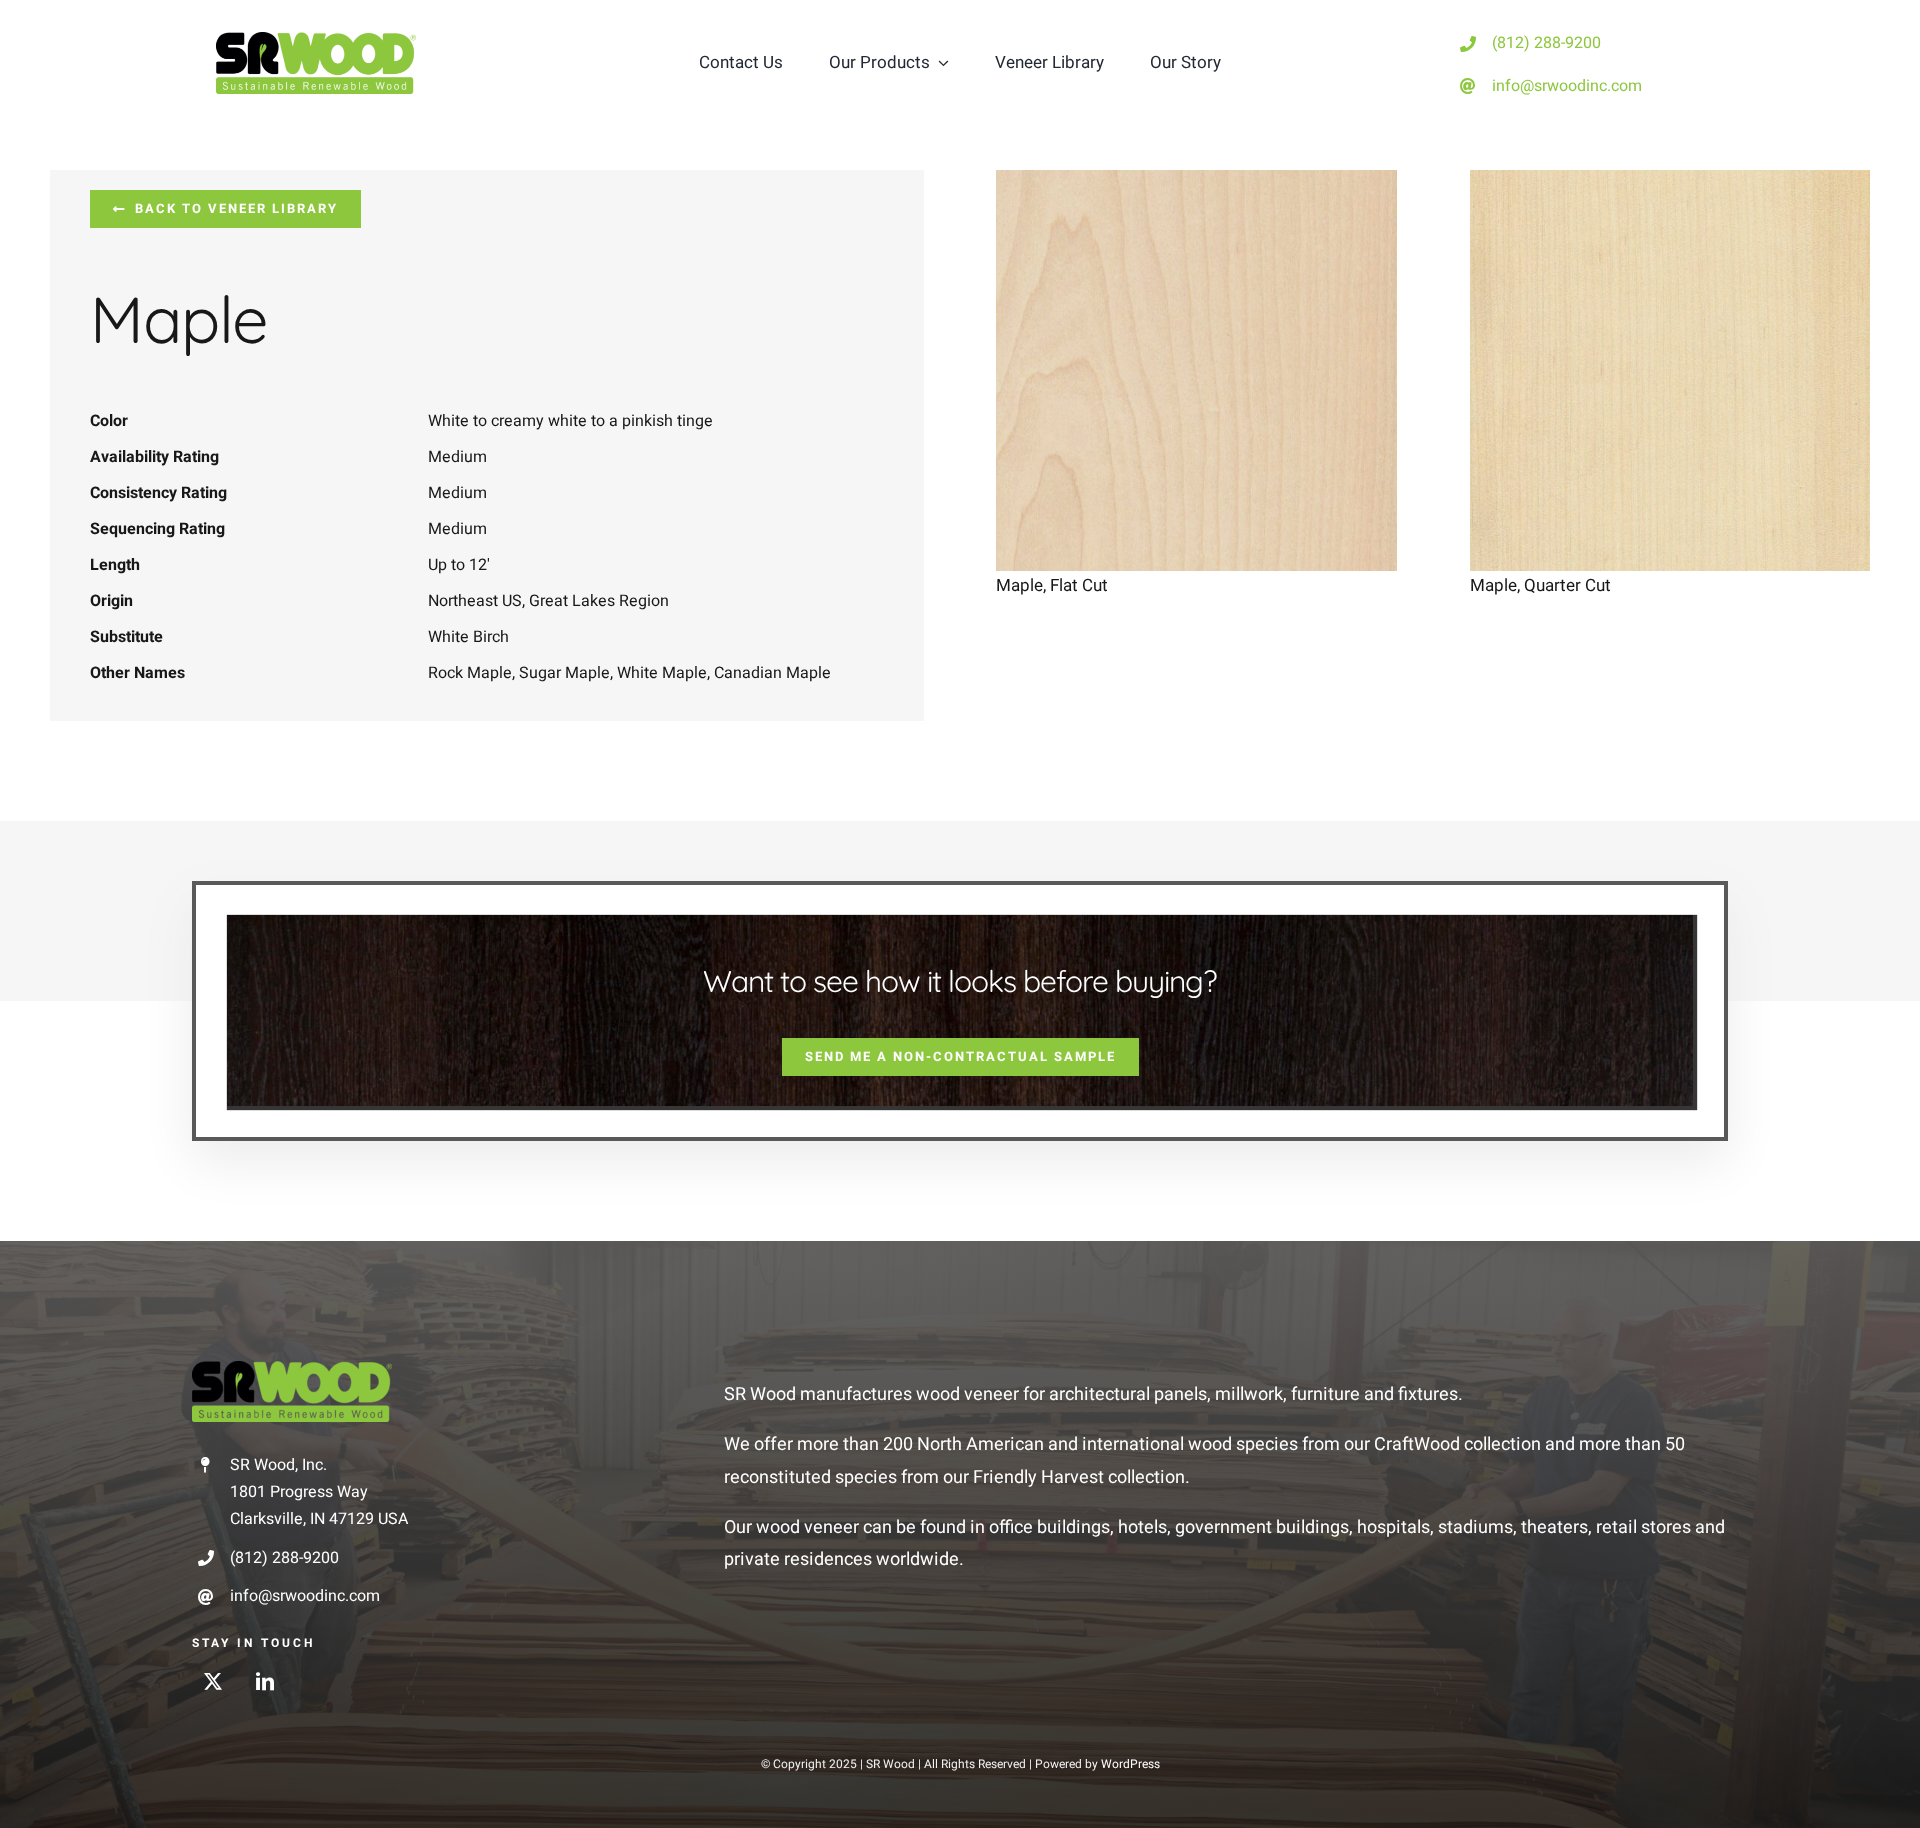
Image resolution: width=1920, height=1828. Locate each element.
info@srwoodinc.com (1567, 86)
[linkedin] (265, 1681)
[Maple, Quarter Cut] (1670, 185)
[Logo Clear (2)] (292, 1369)
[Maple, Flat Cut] (1196, 185)
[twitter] (213, 1681)
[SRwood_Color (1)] (316, 40)
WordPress (1130, 1764)
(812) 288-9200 (1546, 43)
